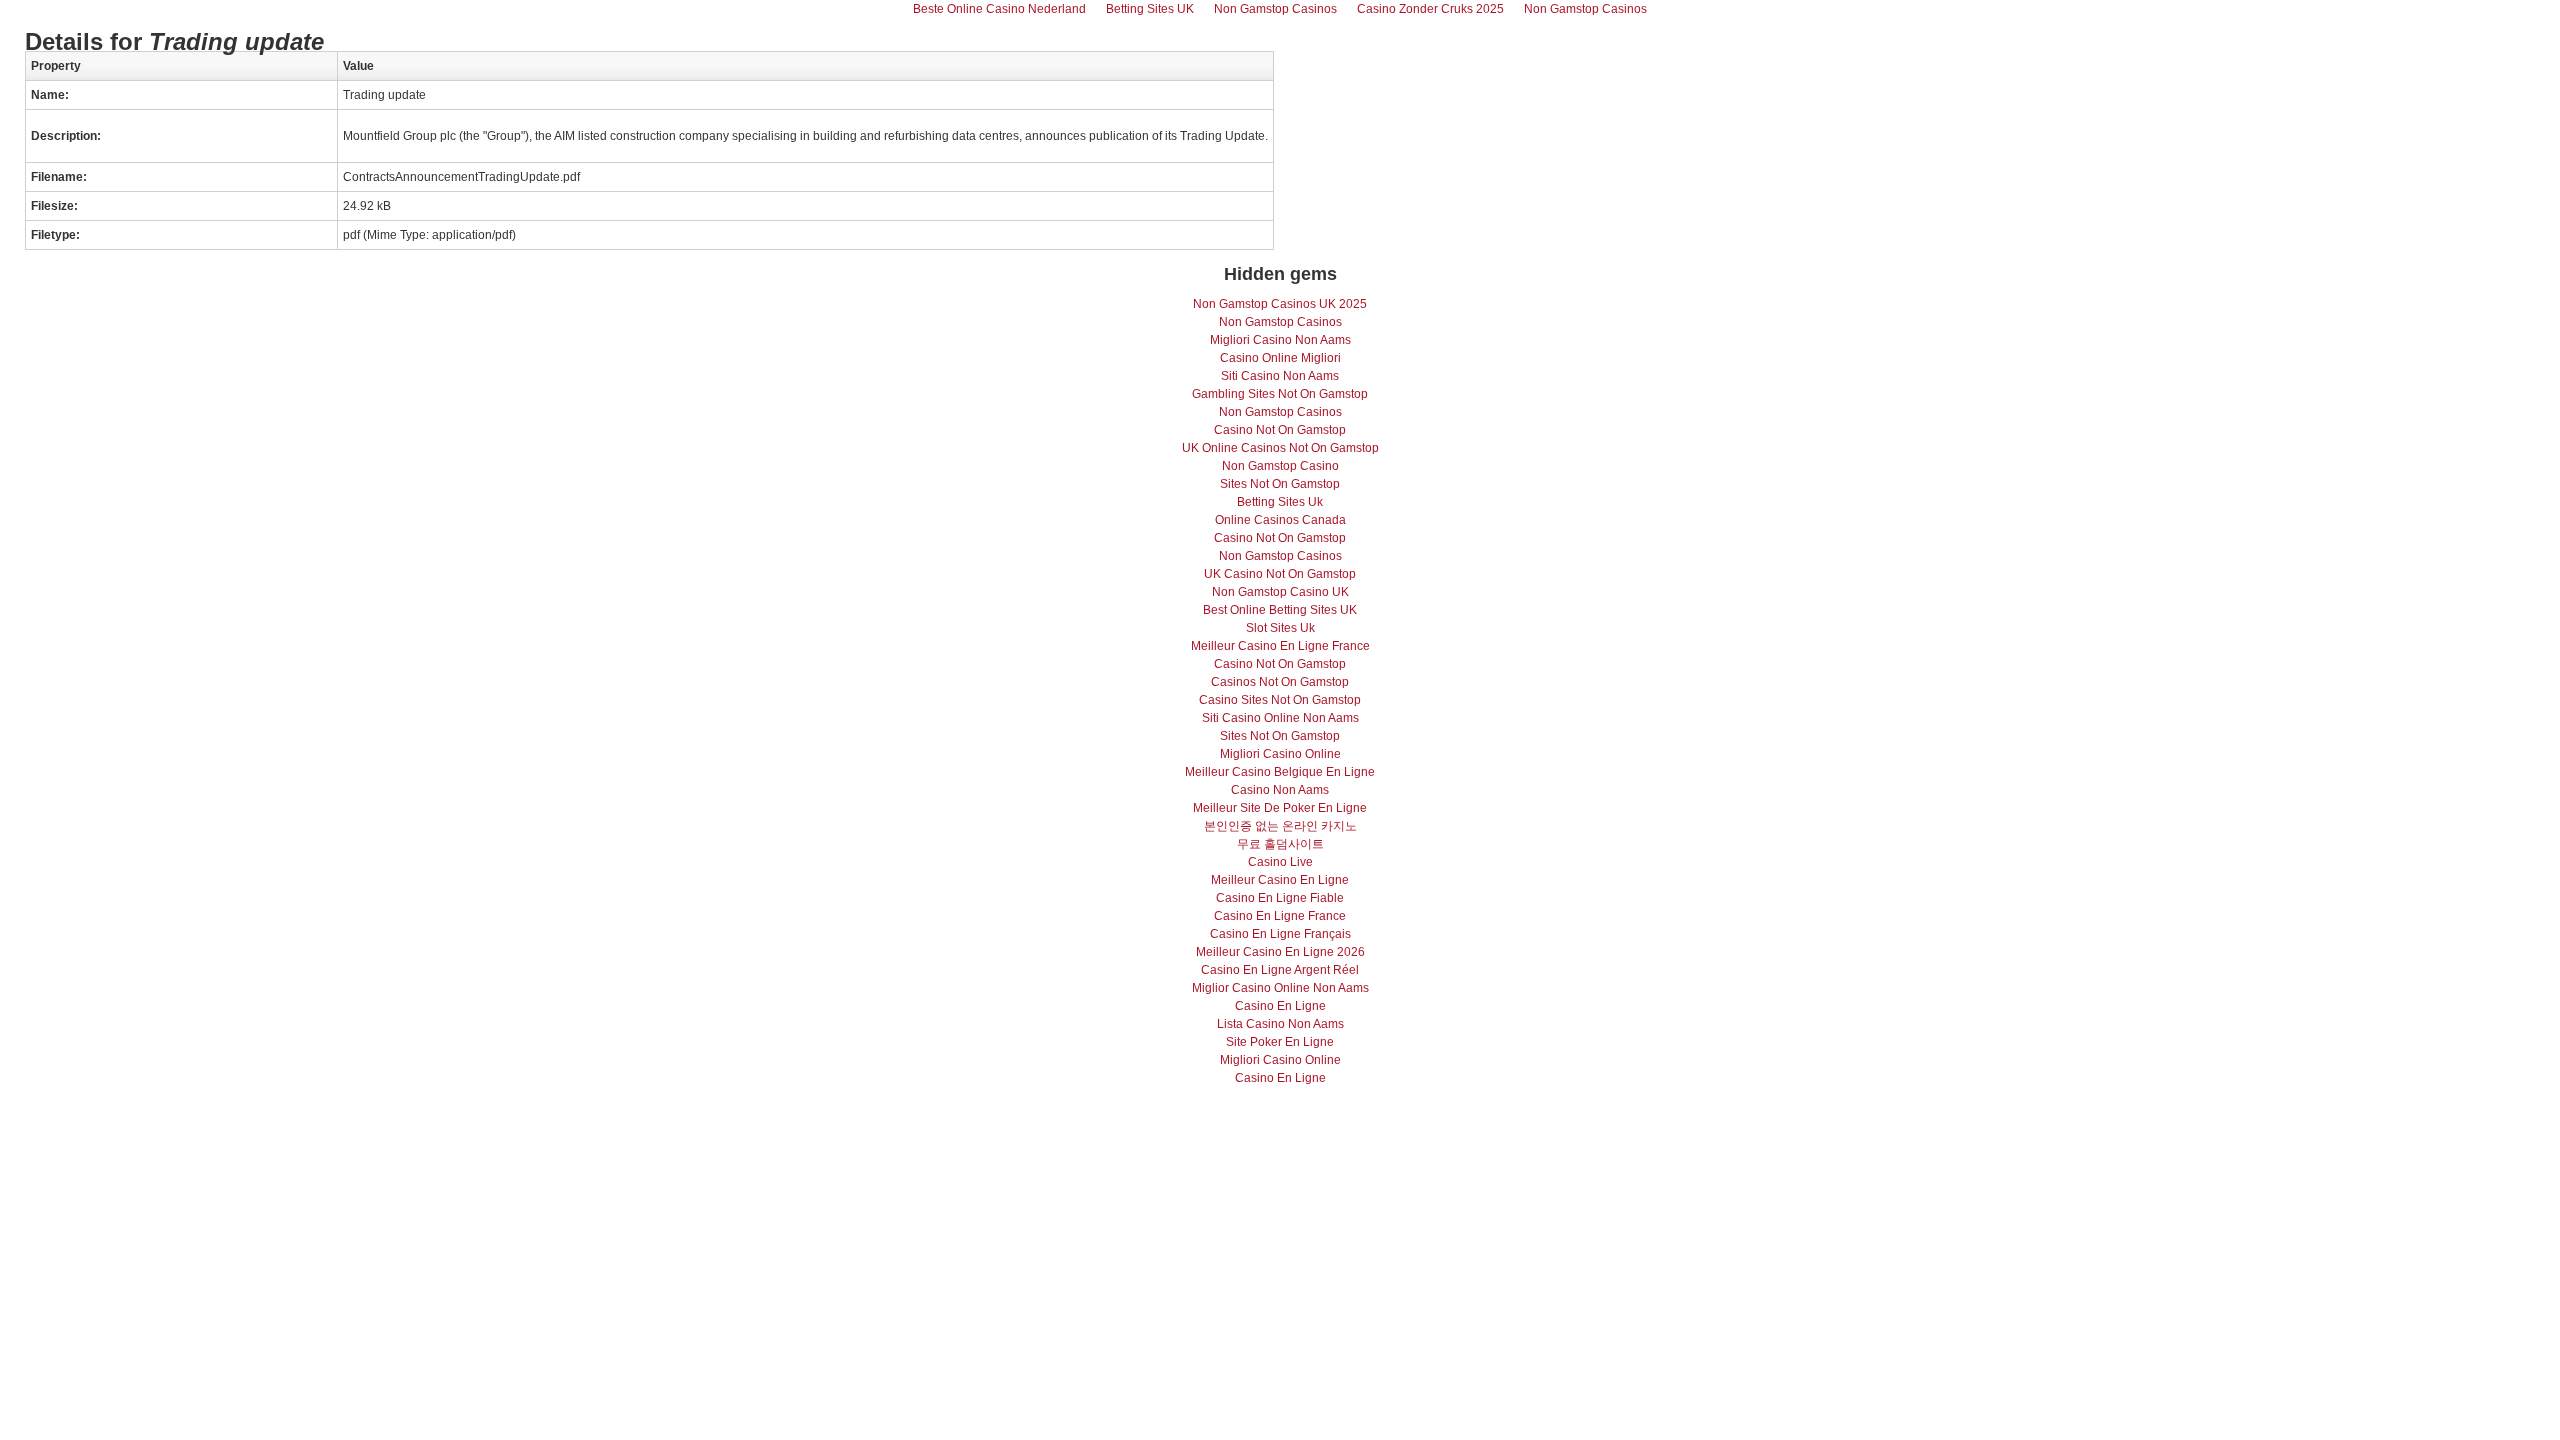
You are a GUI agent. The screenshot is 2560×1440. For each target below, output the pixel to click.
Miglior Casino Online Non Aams (1280, 988)
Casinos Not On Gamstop (1280, 682)
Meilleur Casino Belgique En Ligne (1280, 772)
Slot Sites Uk (1280, 628)
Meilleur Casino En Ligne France (1280, 646)
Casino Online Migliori (1280, 358)
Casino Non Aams (1280, 790)
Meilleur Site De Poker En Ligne (1280, 808)
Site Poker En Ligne (1280, 1042)
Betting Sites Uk (1280, 502)
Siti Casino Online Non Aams (1280, 718)
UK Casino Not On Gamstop (1280, 574)
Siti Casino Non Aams (1280, 376)
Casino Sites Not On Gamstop (1280, 700)
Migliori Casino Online (1280, 754)
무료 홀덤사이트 (1280, 844)
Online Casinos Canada (1280, 520)
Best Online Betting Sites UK (1280, 610)
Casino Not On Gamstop (1280, 430)
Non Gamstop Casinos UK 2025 (1280, 304)
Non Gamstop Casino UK (1280, 592)
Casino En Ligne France (1280, 916)
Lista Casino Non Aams (1280, 1024)
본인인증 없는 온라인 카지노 (1280, 826)
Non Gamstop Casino (1280, 466)
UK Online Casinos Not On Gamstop (1280, 448)
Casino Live (1280, 862)
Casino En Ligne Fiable (1280, 898)
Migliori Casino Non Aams (1280, 340)
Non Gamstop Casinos (1280, 322)
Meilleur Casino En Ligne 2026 (1280, 952)
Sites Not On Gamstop (1280, 484)
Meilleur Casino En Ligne (1280, 880)
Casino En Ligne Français (1280, 934)
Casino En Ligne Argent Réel (1280, 970)
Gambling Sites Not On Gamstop (1280, 394)
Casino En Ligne (1280, 1006)
